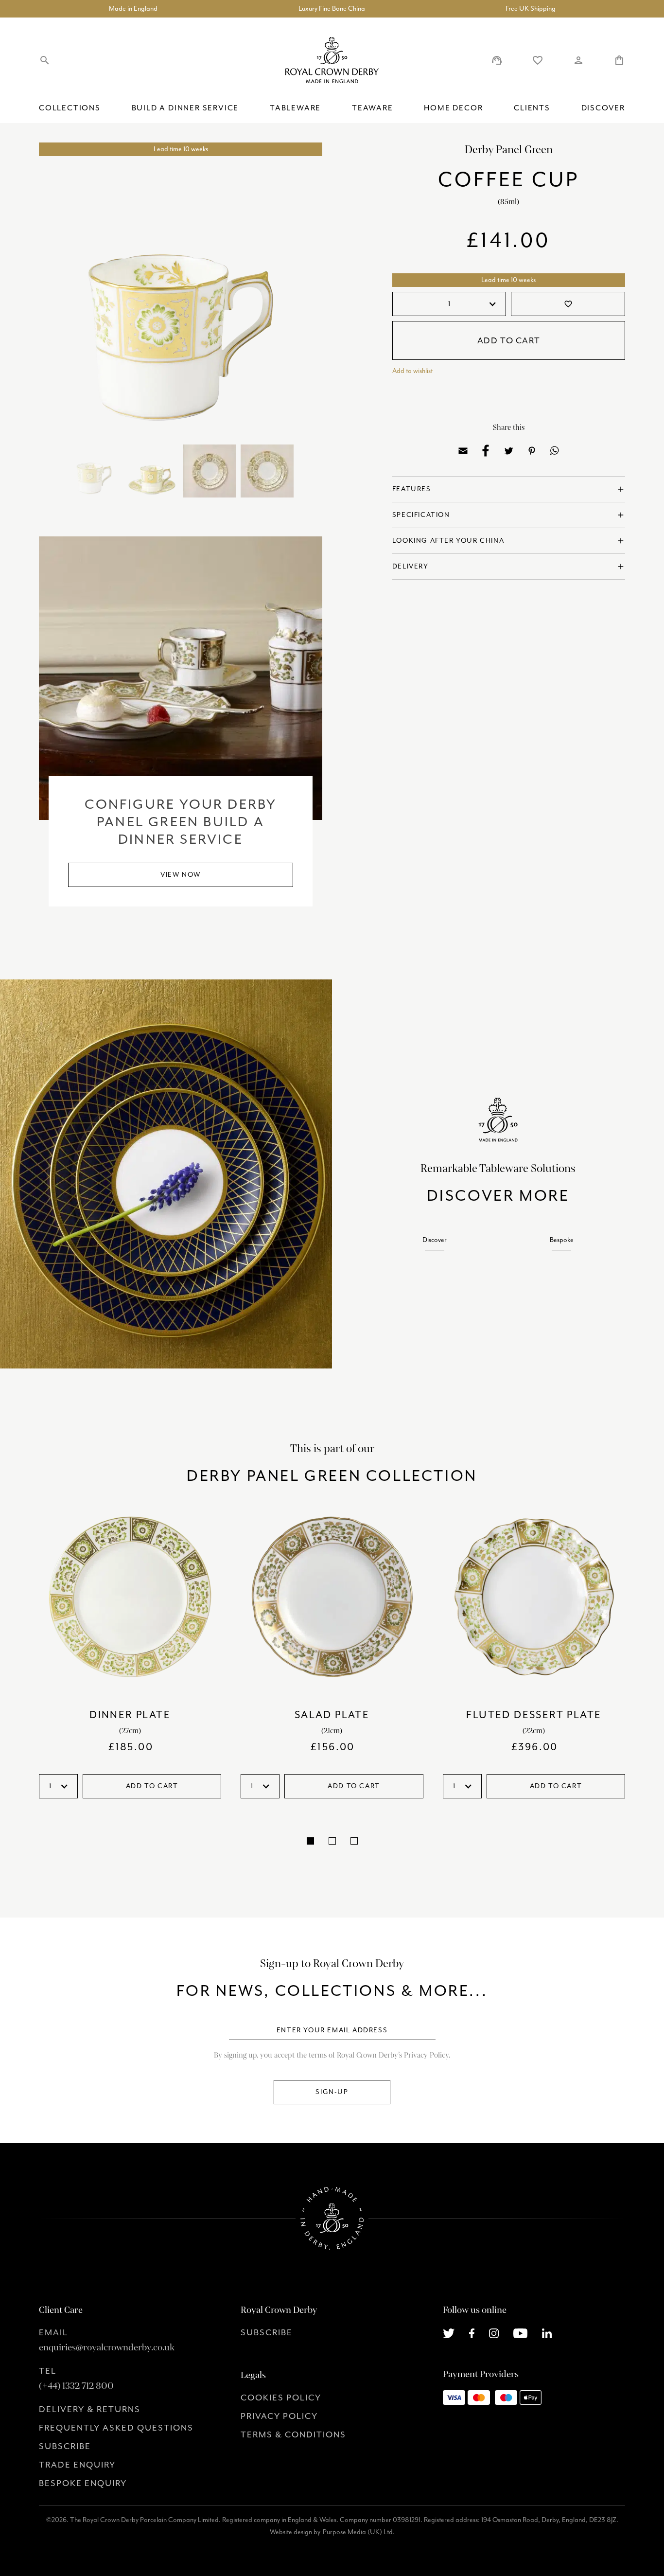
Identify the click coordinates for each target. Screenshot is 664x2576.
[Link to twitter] (449, 2332)
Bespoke (562, 1240)
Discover (603, 108)
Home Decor (453, 108)
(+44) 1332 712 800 (76, 2386)
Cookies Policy (281, 2398)
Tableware (295, 108)
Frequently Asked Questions (116, 2428)
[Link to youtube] (520, 2332)
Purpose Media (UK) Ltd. (359, 2532)
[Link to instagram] (494, 2332)
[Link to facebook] (472, 2332)
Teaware (373, 108)
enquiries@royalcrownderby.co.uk (107, 2347)
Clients (532, 108)
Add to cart (509, 340)
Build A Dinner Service (185, 108)
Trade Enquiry (77, 2465)
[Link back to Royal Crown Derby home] (332, 60)
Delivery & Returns (90, 2409)
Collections (70, 108)
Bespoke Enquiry (83, 2483)
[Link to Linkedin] (547, 2332)
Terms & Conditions (293, 2434)
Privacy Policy (279, 2416)
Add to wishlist (412, 371)
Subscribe (65, 2446)
